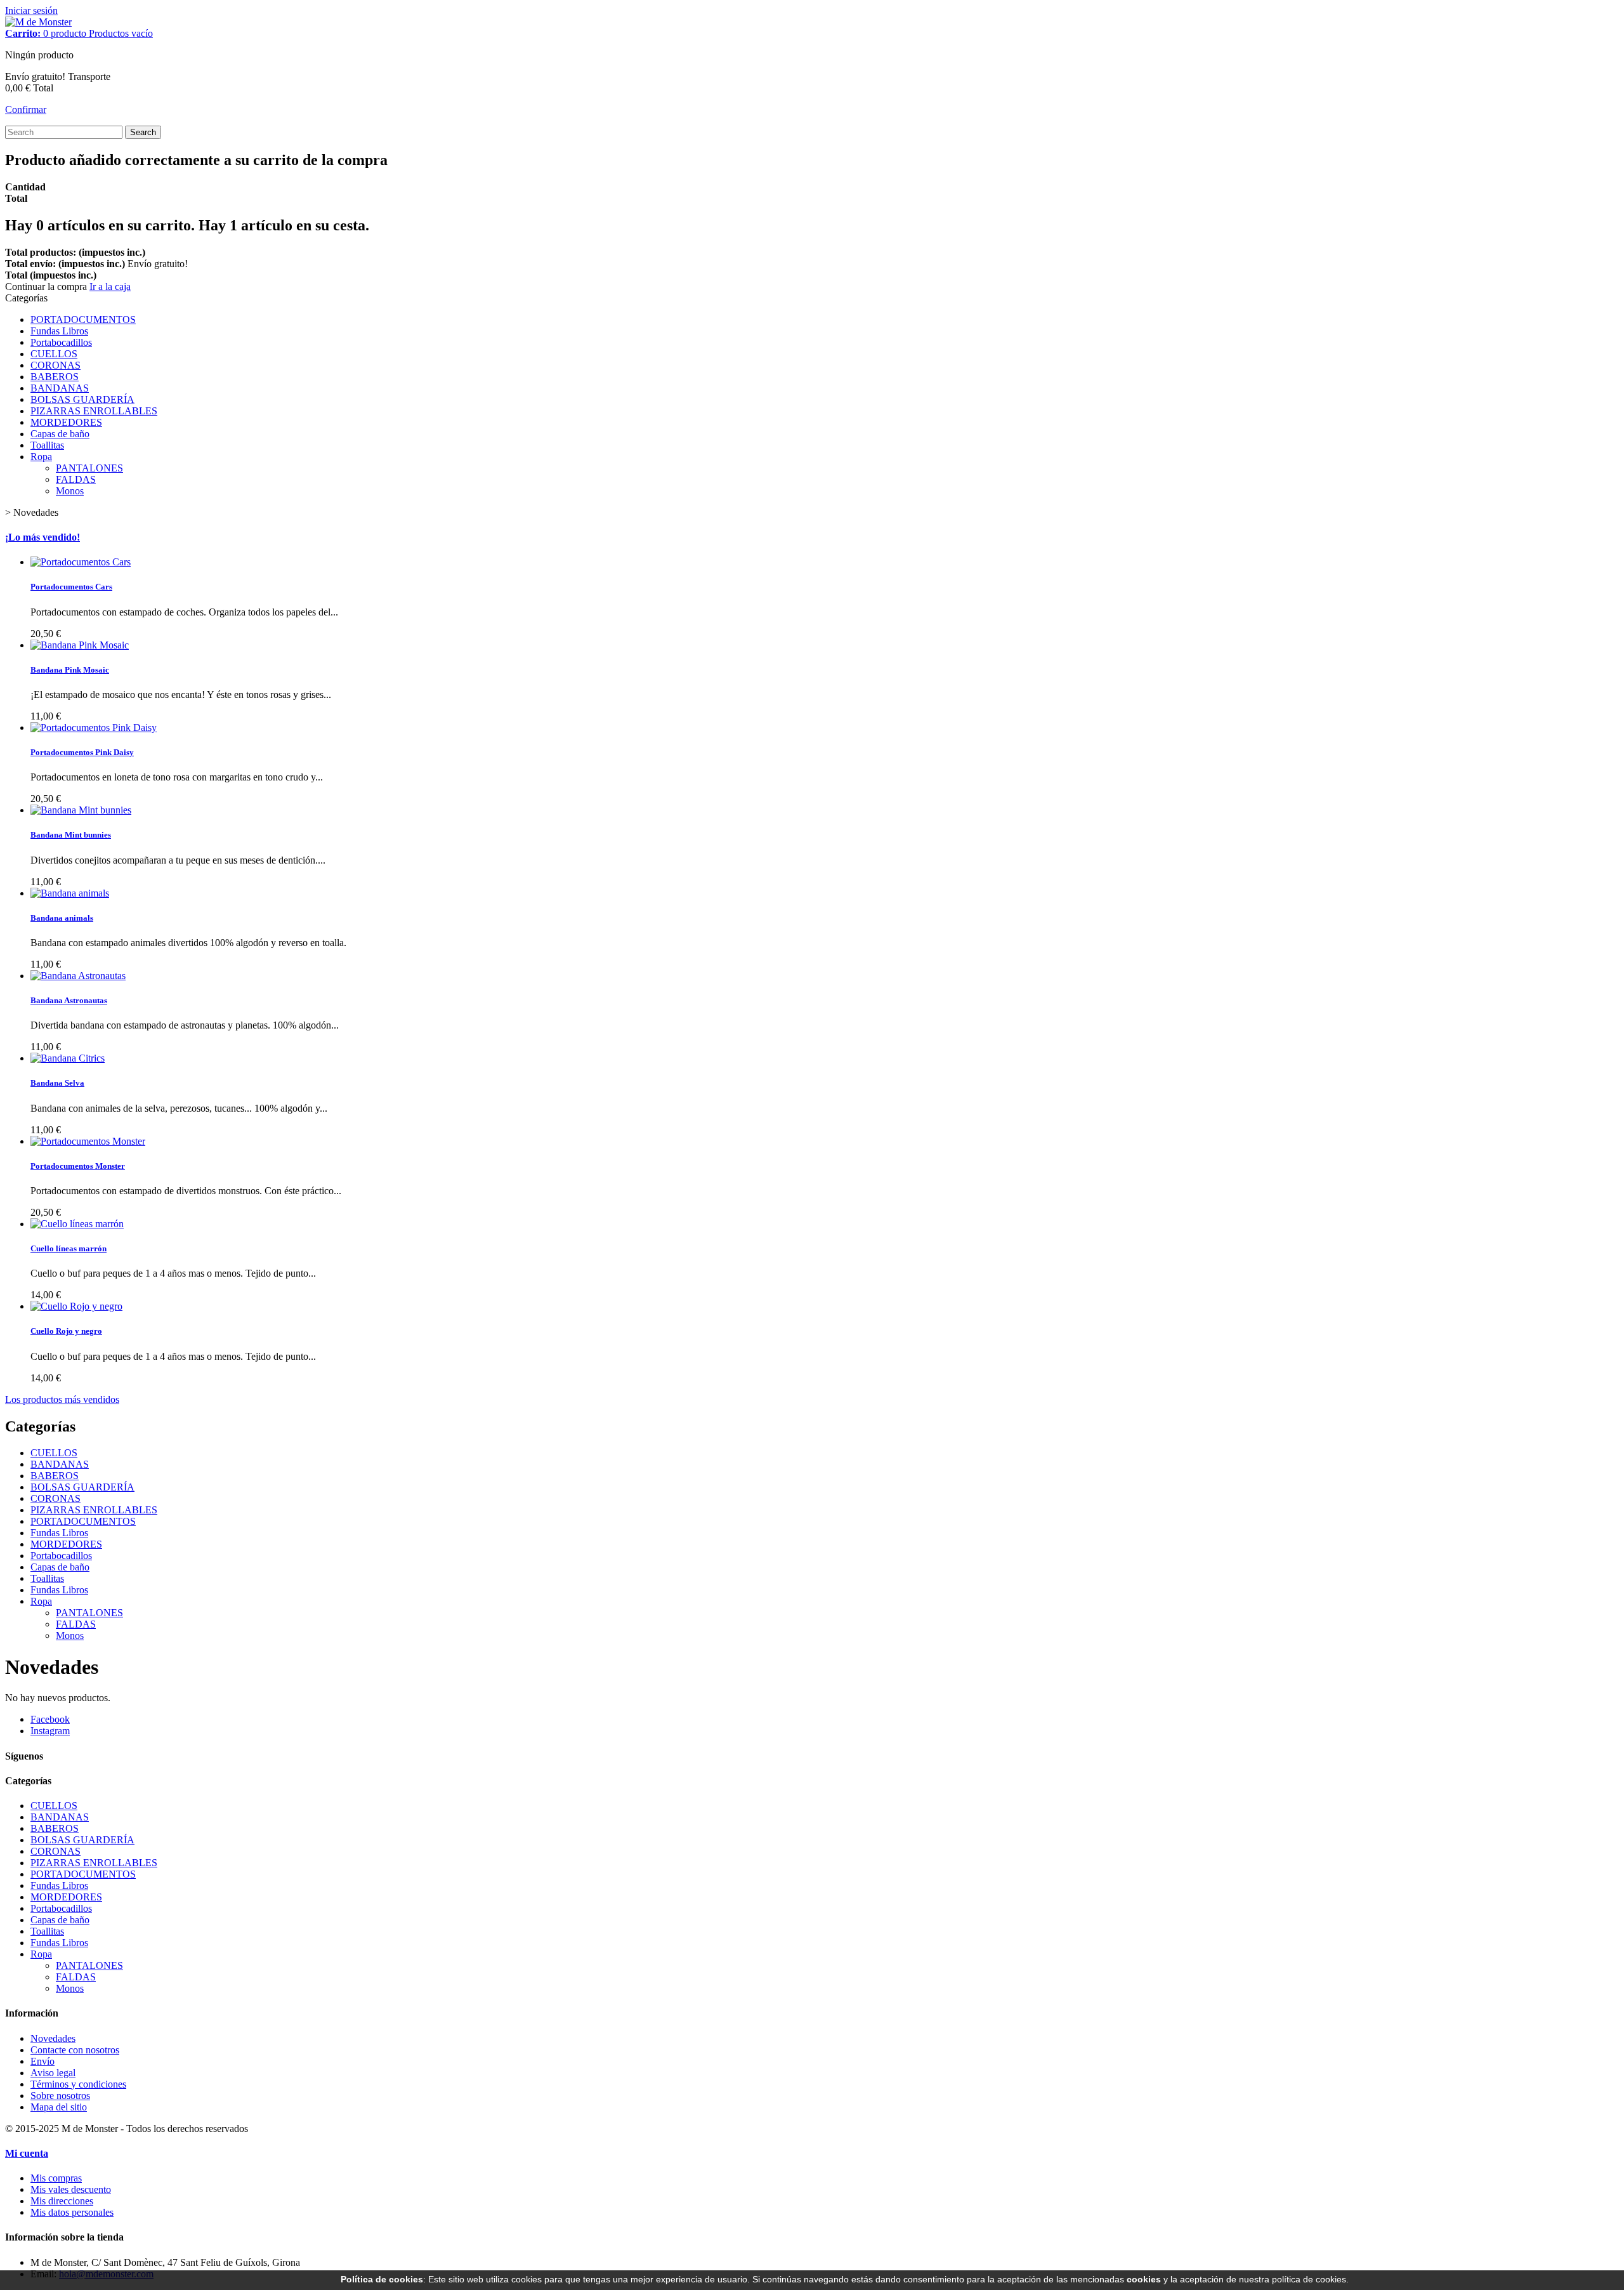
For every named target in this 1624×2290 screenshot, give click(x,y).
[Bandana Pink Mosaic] (80, 645)
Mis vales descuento (71, 2189)
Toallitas (47, 445)
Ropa (41, 457)
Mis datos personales (72, 2212)
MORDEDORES (66, 422)
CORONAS (56, 365)
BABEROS (55, 377)
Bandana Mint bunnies (71, 835)
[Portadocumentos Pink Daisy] (94, 727)
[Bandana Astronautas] (78, 976)
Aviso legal (53, 2073)
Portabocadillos (61, 342)
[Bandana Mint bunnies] (81, 810)
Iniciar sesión (31, 10)
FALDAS (76, 479)
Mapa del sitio (59, 2107)
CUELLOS (54, 354)
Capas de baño (60, 434)
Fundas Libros (59, 331)
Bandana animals (62, 918)
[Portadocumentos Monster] (88, 1141)
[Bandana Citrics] (68, 1058)
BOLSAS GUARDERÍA (82, 399)
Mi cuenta (27, 2153)
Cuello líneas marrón (69, 1248)
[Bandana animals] (70, 893)
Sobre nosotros (60, 2096)
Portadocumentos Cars (71, 587)
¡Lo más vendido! (43, 537)
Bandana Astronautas (69, 1000)
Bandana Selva (57, 1083)
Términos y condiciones (78, 2084)
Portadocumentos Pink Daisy (82, 752)
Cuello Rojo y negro (66, 1331)
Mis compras (56, 2178)
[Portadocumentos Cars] (81, 562)
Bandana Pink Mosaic (70, 670)
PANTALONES (89, 468)
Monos (70, 491)
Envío (43, 2061)
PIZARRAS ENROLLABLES (94, 411)
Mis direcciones (62, 2201)
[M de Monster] (38, 22)
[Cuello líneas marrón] (77, 1224)
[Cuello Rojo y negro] (76, 1306)
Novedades (53, 2038)
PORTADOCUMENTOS (83, 319)
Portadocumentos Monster (78, 1166)
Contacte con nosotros (75, 2050)
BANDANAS (60, 388)
